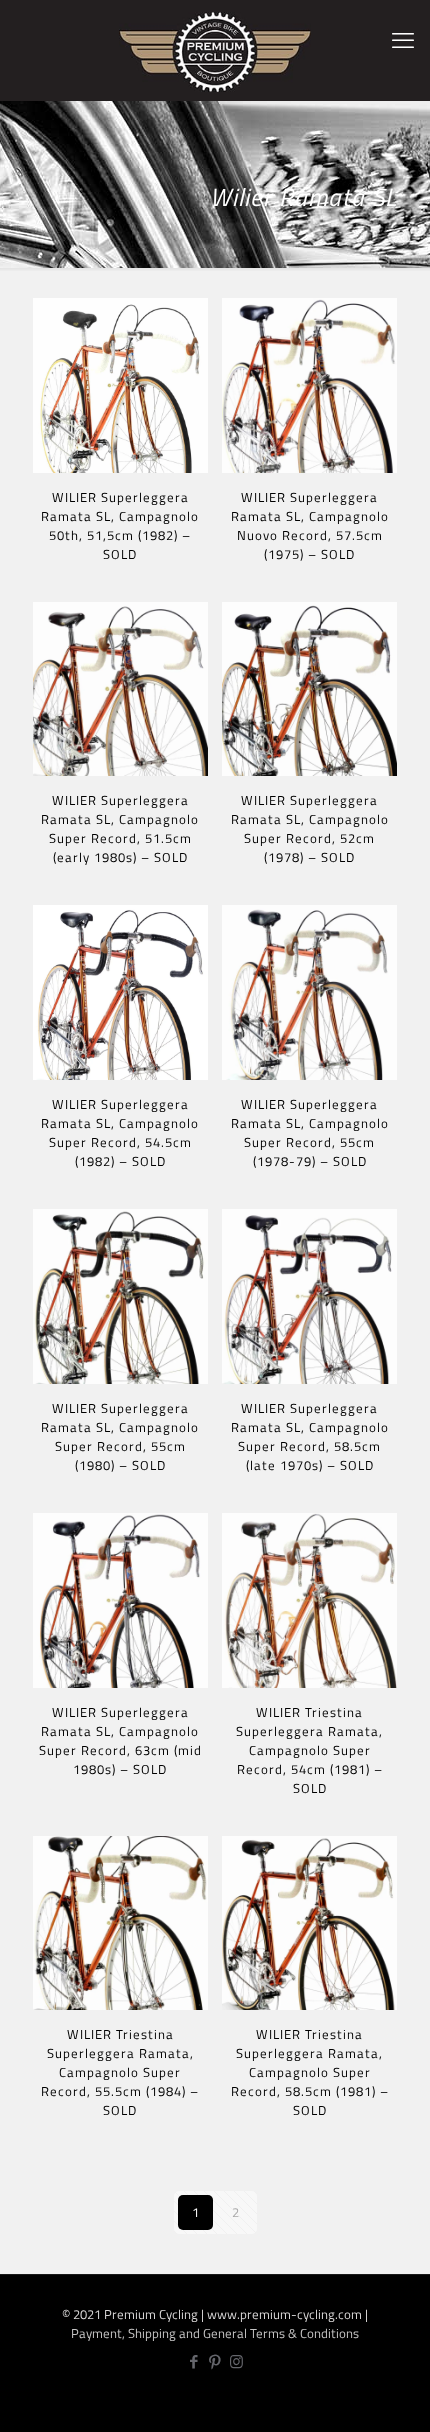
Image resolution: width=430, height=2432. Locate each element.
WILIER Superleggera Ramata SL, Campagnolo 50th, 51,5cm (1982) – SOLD (120, 525)
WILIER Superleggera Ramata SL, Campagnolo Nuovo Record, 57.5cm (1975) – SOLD (310, 525)
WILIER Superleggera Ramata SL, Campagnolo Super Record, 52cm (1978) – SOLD (310, 828)
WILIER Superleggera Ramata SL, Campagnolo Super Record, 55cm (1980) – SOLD (120, 1436)
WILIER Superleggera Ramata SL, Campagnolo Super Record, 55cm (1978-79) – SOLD (310, 1132)
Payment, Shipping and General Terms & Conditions (215, 2333)
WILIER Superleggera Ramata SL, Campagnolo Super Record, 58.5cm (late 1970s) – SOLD (310, 1436)
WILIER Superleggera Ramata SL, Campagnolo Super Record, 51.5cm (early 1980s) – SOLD (120, 828)
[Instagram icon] (236, 2361)
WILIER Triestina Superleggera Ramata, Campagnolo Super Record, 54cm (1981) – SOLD (309, 1750)
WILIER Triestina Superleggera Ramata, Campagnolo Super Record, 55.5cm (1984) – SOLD (120, 2072)
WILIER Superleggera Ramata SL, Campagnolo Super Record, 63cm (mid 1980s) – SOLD (120, 1740)
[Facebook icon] (194, 2361)
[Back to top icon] (403, 2402)
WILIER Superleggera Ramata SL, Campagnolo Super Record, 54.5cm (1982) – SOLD (120, 1132)
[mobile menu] (403, 40)
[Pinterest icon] (215, 2361)
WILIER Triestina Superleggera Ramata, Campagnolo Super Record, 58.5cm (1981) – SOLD (310, 2072)
